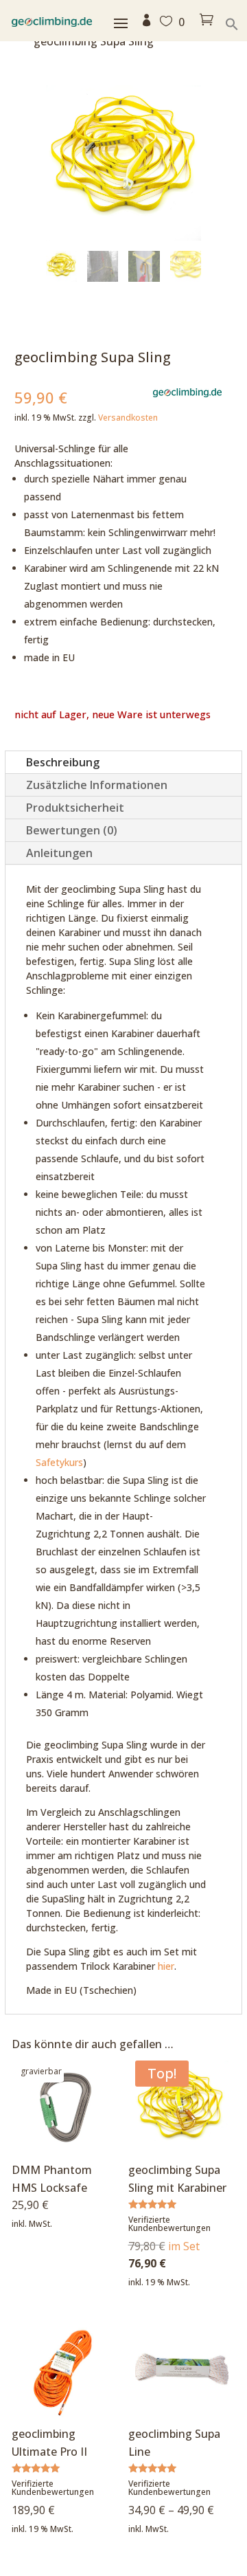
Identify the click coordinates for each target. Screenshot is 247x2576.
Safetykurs (59, 1462)
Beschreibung (63, 762)
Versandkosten (128, 418)
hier (166, 1966)
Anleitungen (59, 853)
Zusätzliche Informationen (97, 785)
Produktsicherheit (75, 808)
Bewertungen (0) (72, 830)
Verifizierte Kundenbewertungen (169, 2224)
